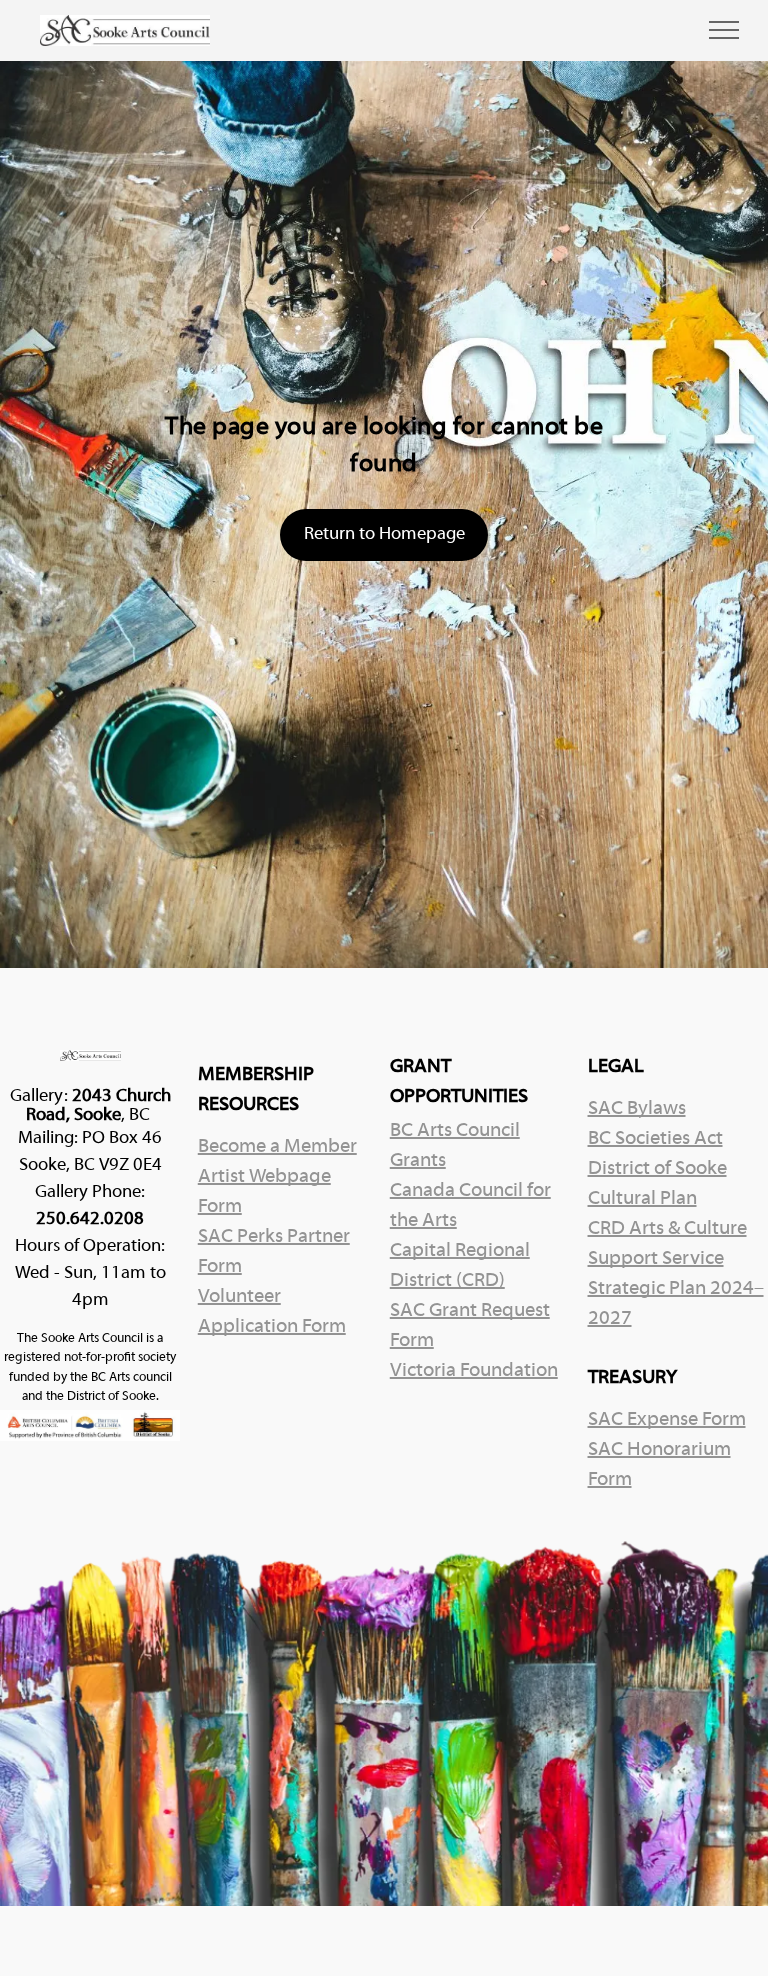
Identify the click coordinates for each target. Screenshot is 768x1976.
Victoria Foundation (474, 1371)
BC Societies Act (655, 1139)
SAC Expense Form (667, 1420)
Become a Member (277, 1147)
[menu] (724, 30)
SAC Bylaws (637, 1109)
